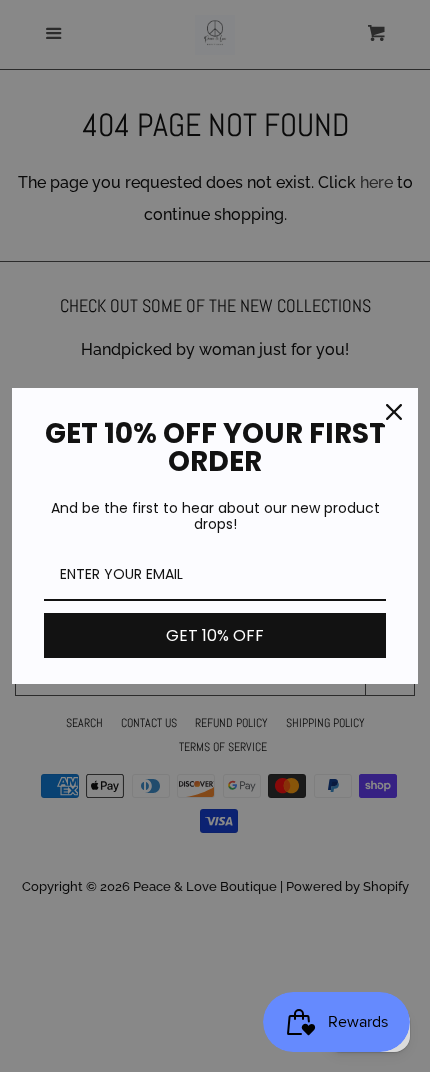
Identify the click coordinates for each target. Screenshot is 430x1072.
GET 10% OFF (215, 635)
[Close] (394, 412)
